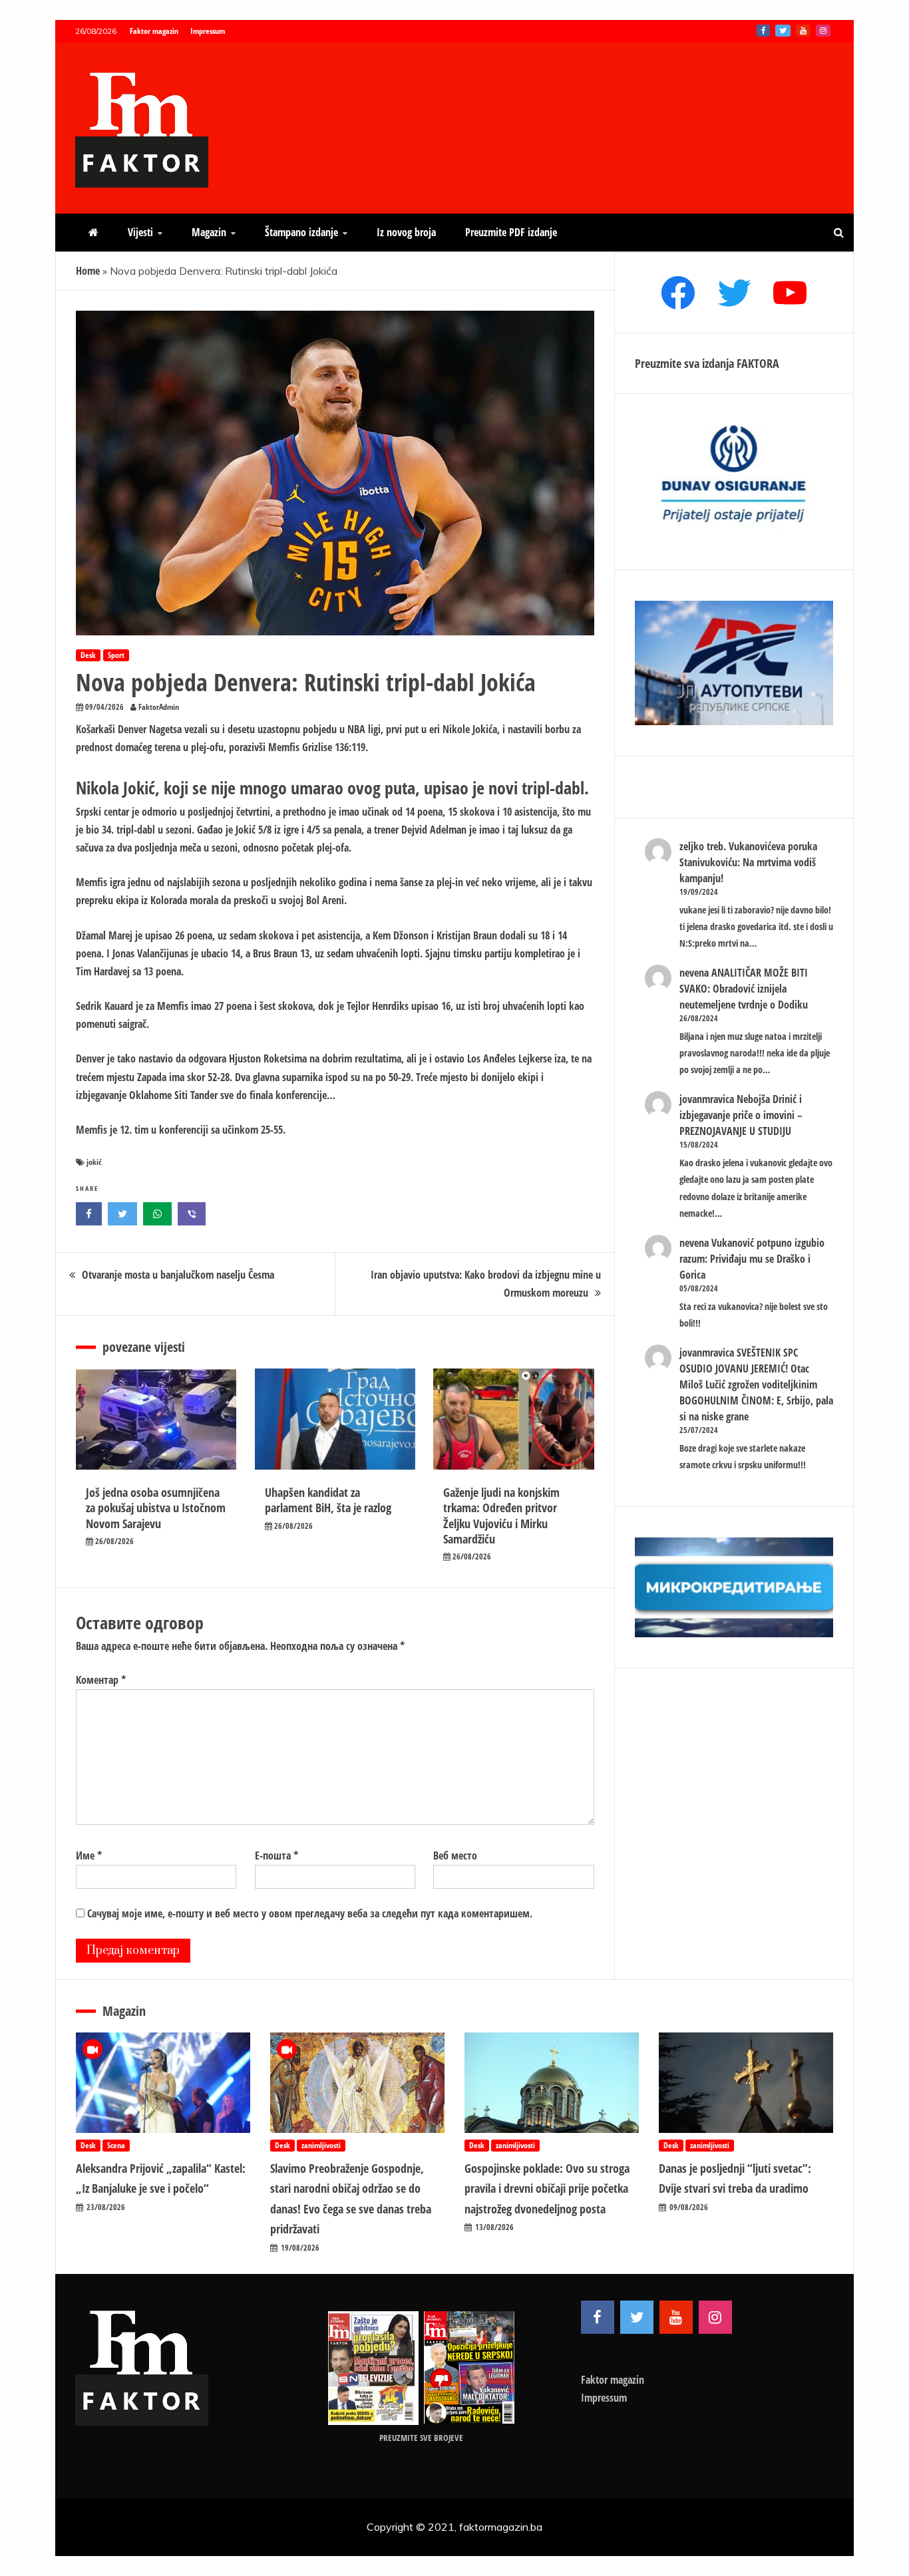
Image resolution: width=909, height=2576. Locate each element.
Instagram (823, 31)
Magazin (209, 232)
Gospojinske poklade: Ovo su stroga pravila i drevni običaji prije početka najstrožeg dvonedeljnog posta (547, 2188)
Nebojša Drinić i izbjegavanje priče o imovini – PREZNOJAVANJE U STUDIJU (741, 1115)
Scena (116, 2145)
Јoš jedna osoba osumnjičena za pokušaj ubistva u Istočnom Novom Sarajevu (156, 1508)
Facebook (763, 31)
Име (89, 1855)
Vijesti (140, 232)
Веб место (455, 1855)
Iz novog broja (406, 232)
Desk (88, 655)
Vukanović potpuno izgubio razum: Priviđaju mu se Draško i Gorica (752, 1259)
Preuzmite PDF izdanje (511, 232)
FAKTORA (758, 363)
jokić (94, 1162)
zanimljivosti (321, 2145)
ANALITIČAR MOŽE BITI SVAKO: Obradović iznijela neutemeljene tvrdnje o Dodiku (744, 989)
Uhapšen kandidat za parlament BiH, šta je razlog (328, 1500)
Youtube (803, 31)
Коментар (101, 1680)
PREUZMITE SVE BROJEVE (421, 2438)
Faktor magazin (154, 31)
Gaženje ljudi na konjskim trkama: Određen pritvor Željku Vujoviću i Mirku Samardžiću (501, 1516)
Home (88, 271)
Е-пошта (276, 1855)
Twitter (783, 31)
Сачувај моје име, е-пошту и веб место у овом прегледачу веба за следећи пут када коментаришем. (310, 1913)
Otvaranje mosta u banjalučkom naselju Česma (178, 1275)
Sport (116, 655)
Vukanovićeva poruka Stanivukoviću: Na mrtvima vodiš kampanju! (748, 862)
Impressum (208, 31)
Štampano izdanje (301, 232)
